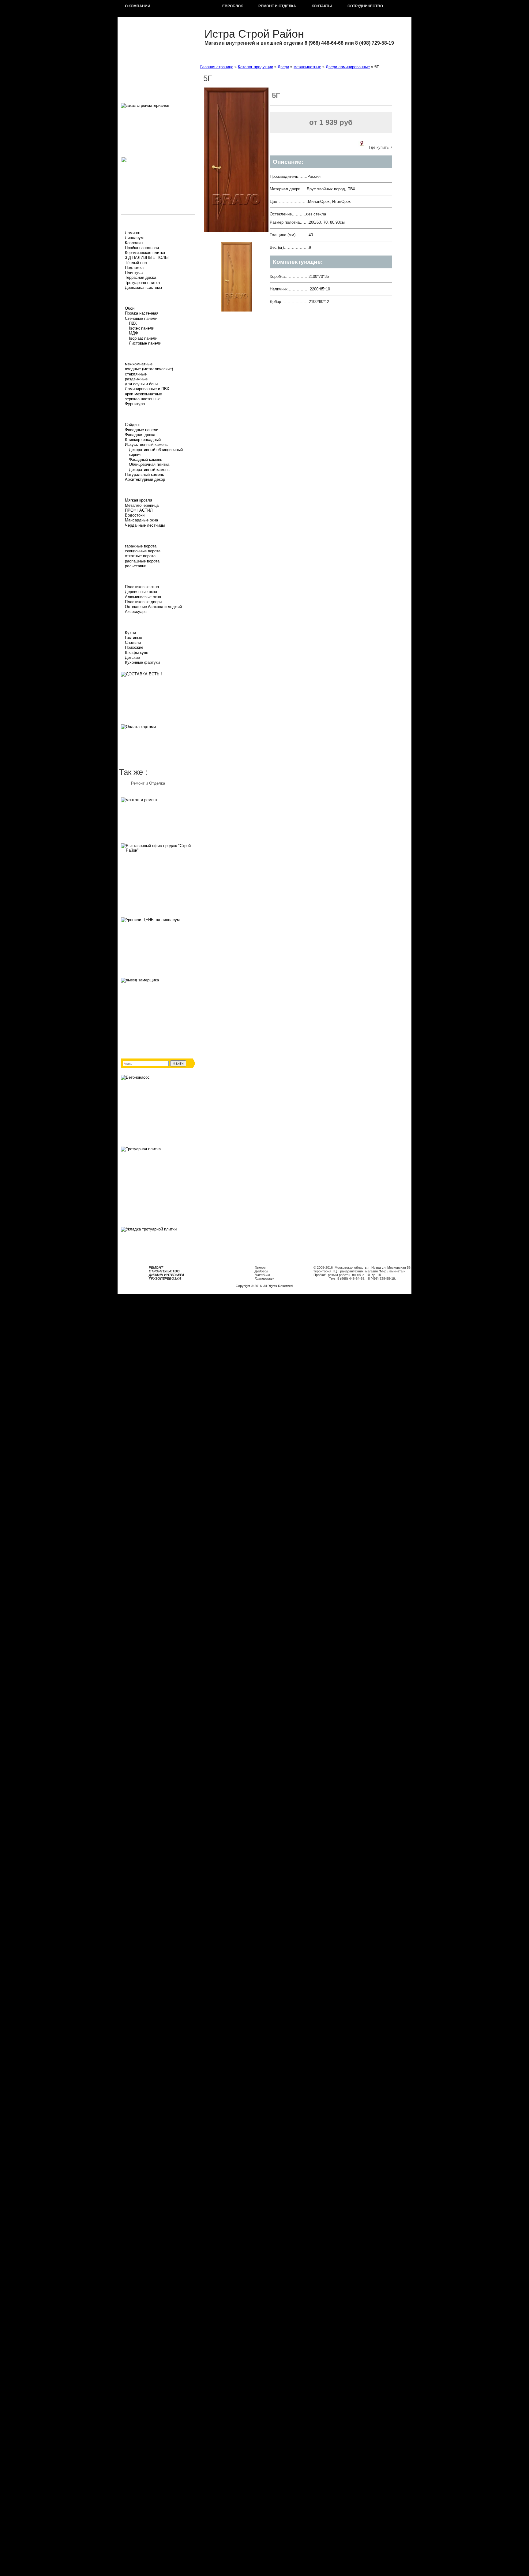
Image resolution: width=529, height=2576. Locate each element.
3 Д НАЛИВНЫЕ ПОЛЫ (147, 258)
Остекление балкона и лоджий (153, 607)
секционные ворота (143, 551)
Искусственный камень (146, 444)
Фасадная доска (140, 435)
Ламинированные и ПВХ (147, 389)
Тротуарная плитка (142, 283)
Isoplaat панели (143, 338)
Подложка (134, 268)
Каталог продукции (255, 67)
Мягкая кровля (139, 500)
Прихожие (134, 647)
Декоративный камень (149, 470)
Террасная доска (141, 277)
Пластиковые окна (142, 587)
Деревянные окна (141, 592)
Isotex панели (142, 328)
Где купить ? (380, 147)
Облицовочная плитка (149, 464)
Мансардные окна (141, 520)
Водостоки (135, 515)
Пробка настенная (142, 313)
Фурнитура (135, 404)
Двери (283, 67)
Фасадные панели (142, 430)
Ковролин (134, 243)
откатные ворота (140, 556)
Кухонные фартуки (142, 662)
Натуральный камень (144, 474)
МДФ (133, 333)
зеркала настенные (143, 399)
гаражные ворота (141, 546)
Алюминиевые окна (143, 597)
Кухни (130, 633)
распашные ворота (142, 561)
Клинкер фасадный (143, 440)
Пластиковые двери (143, 602)
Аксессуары (136, 612)
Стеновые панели (141, 318)
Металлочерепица (142, 505)
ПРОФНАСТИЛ (139, 510)
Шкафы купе (137, 653)
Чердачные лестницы (145, 525)
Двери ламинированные (348, 67)
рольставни (136, 566)
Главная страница (217, 67)
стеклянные (136, 374)
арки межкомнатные (143, 394)
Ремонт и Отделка (148, 783)
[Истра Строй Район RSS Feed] (122, 1289)
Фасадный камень (146, 459)
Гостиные (133, 638)
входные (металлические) (149, 369)
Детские (132, 657)
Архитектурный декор (145, 479)
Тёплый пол (136, 263)
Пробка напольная (142, 248)
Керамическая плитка (145, 253)
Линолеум (134, 238)
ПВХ (133, 323)
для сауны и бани (141, 384)
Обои (130, 308)
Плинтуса (134, 273)
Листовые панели (145, 343)
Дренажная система (143, 287)
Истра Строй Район (254, 34)
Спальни (133, 642)
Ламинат (133, 233)
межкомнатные (139, 364)
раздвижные (136, 379)
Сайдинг (133, 425)
